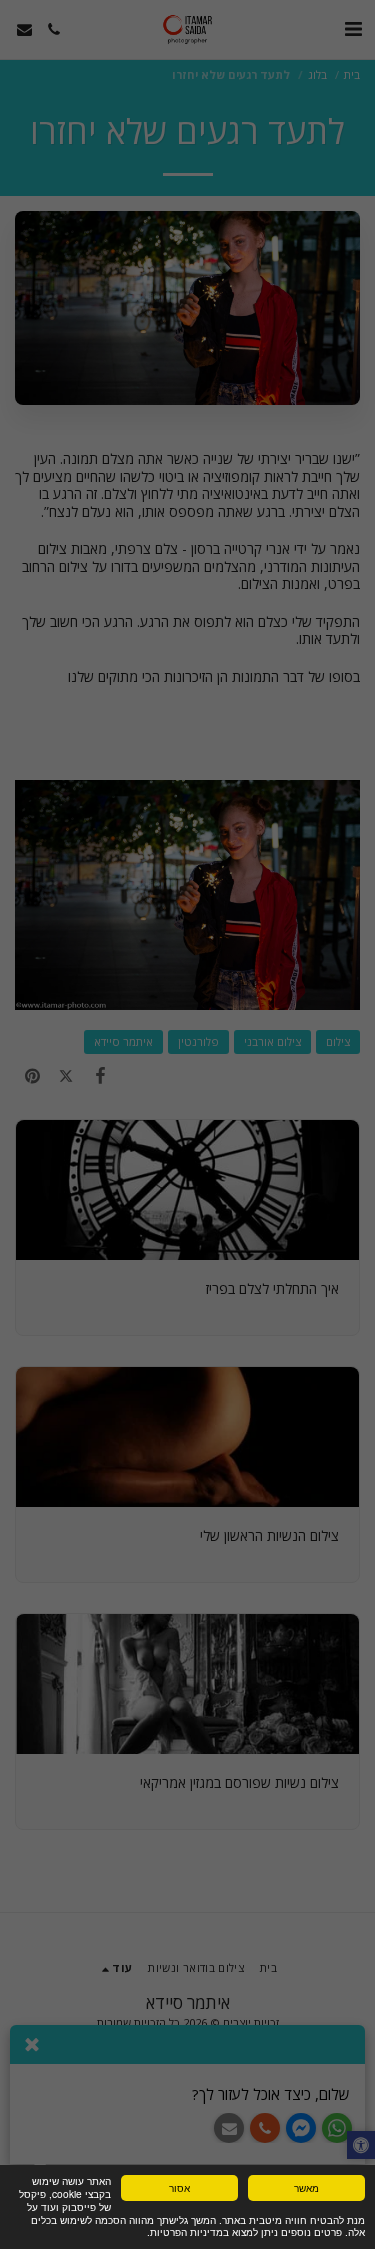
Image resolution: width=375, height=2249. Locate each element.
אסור (179, 2187)
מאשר (306, 2187)
